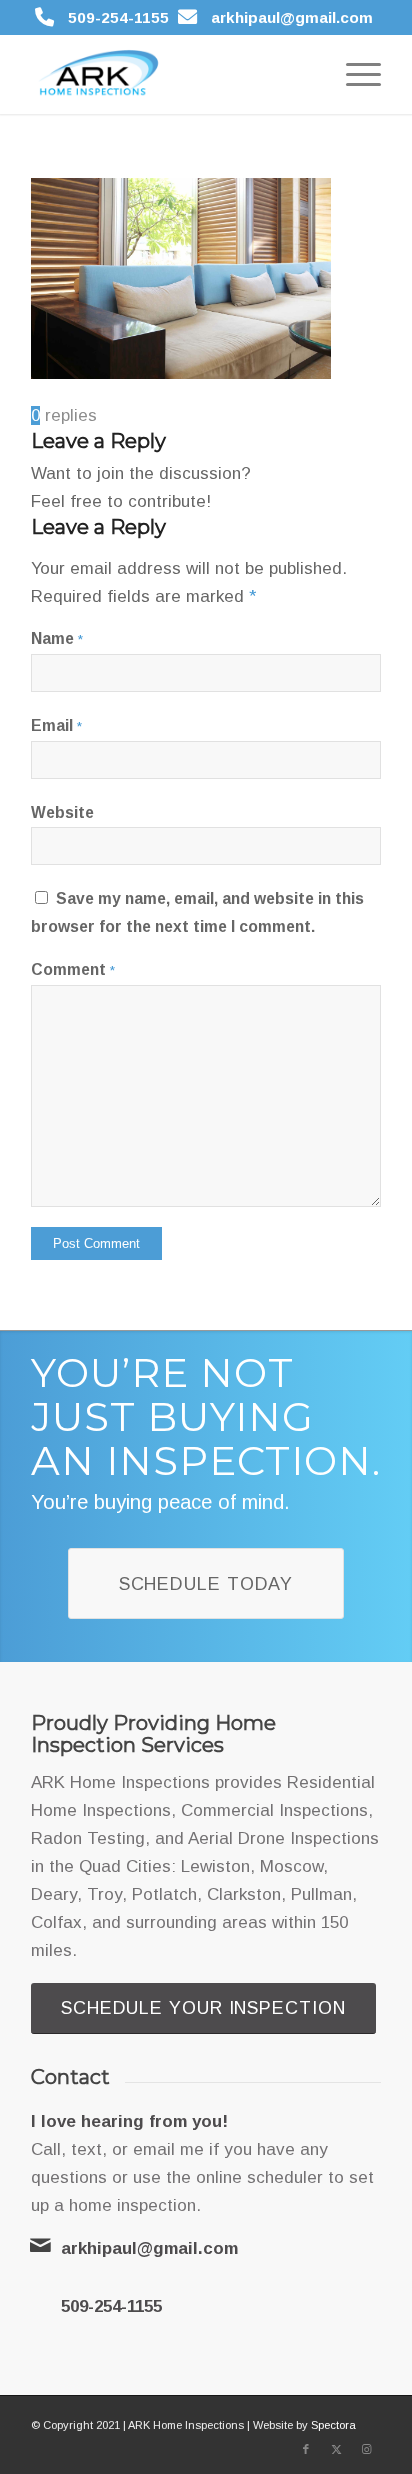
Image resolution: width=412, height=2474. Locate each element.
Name (57, 638)
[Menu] (353, 74)
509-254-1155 (118, 17)
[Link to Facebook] (306, 2449)
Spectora (333, 2425)
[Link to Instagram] (366, 2449)
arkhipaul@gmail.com (292, 17)
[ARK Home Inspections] (171, 74)
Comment (73, 969)
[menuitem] (353, 74)
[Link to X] (336, 2449)
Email (56, 725)
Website (62, 812)
